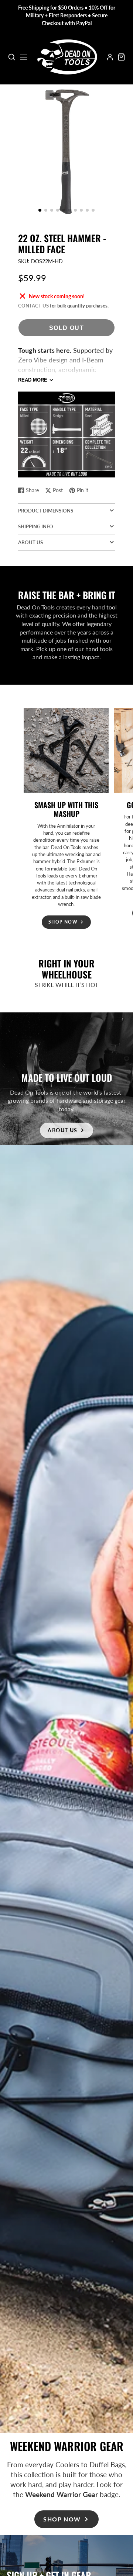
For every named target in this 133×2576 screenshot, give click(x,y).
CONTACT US (33, 306)
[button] (40, 210)
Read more (33, 380)
